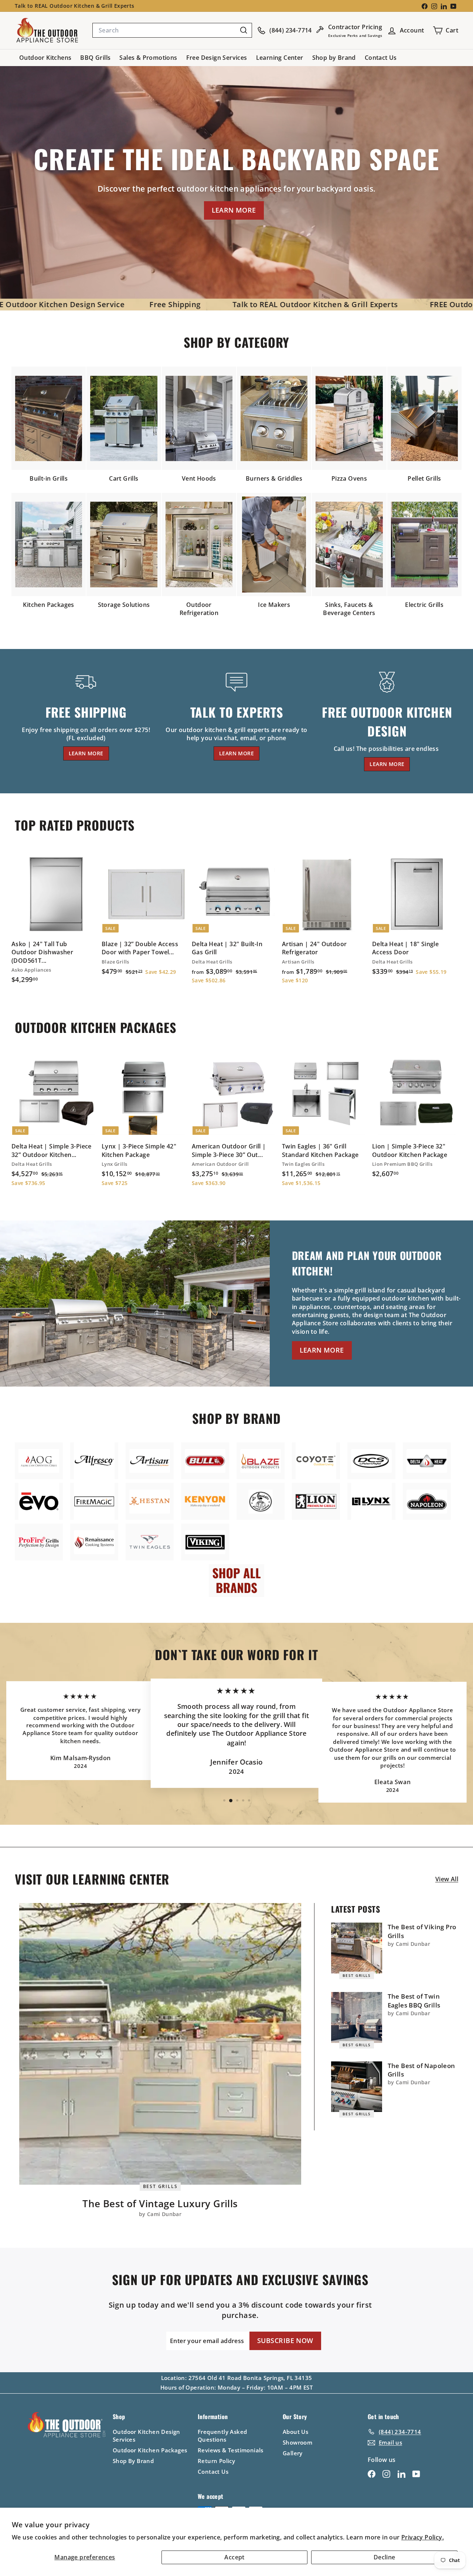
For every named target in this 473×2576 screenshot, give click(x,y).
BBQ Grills (95, 58)
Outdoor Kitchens (45, 58)
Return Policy (216, 2461)
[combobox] (172, 30)
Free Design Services (217, 58)
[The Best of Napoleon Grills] (357, 2087)
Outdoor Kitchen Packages (150, 2450)
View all (447, 1879)
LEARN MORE (234, 210)
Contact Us (381, 58)
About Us (295, 2432)
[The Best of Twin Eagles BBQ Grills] (357, 2017)
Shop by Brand (334, 58)
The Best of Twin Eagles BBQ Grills (414, 2001)
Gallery (293, 2453)
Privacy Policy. (423, 2537)
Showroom (297, 2442)
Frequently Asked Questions (222, 2436)
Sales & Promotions (148, 58)
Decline (384, 2557)
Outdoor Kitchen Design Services (147, 2436)
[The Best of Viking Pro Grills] (357, 1948)
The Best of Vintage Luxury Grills (160, 2204)
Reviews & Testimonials (231, 2450)
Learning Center (280, 58)
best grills (160, 2186)
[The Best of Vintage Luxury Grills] (160, 2044)
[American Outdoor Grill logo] (39, 1461)
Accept (234, 2557)
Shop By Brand (133, 2461)
